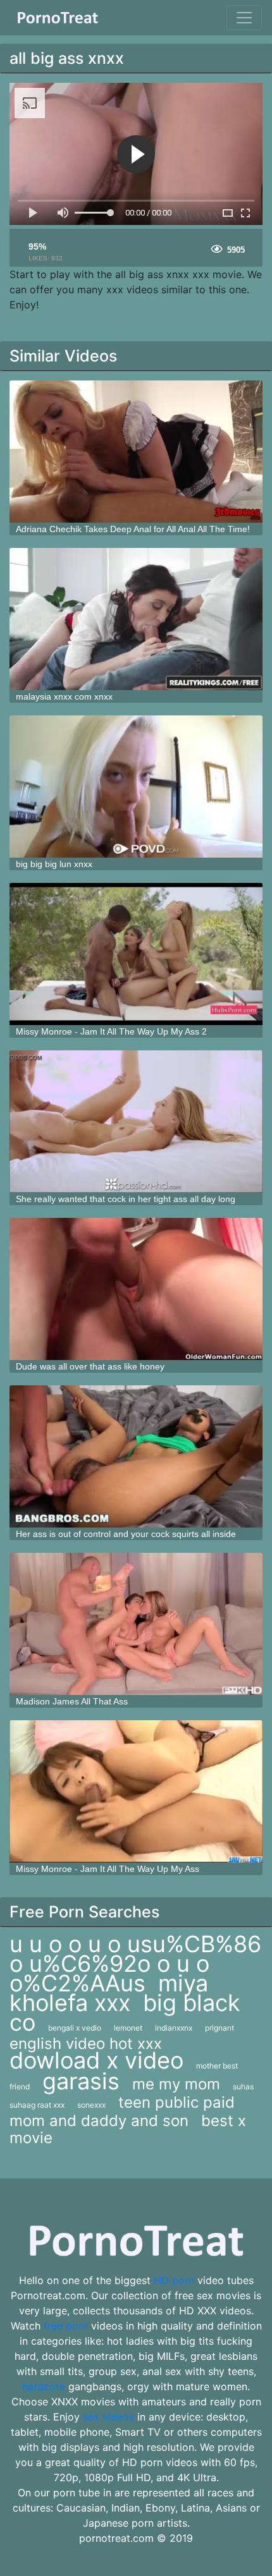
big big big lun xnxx (54, 864)
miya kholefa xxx (109, 1993)
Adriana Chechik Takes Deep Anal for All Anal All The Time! (133, 529)
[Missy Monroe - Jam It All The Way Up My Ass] (136, 1791)
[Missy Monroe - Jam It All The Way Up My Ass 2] (136, 954)
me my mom (176, 2084)
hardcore (44, 2386)
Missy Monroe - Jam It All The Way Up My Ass (108, 1869)
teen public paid (176, 2102)
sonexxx (91, 2105)
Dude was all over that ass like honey (90, 1366)
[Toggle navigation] (244, 18)
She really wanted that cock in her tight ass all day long (126, 1199)
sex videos (108, 2417)
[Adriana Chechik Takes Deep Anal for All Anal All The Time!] (136, 452)
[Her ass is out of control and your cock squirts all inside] (136, 1456)
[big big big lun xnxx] (136, 787)
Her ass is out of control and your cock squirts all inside (126, 1534)
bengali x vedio (75, 2028)
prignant (219, 2028)
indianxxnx (174, 2028)
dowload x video (96, 2060)
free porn (66, 2326)
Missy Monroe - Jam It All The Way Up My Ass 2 (111, 1031)
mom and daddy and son (99, 2121)
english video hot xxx (86, 2044)
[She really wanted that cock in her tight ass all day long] (136, 1121)
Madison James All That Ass (72, 1701)
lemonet (128, 2028)
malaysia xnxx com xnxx (64, 696)
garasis (81, 2081)
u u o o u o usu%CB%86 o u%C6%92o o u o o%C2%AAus (135, 1964)
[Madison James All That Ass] (136, 1624)
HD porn (174, 2280)
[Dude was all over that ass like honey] (136, 1289)
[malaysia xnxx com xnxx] (136, 619)
